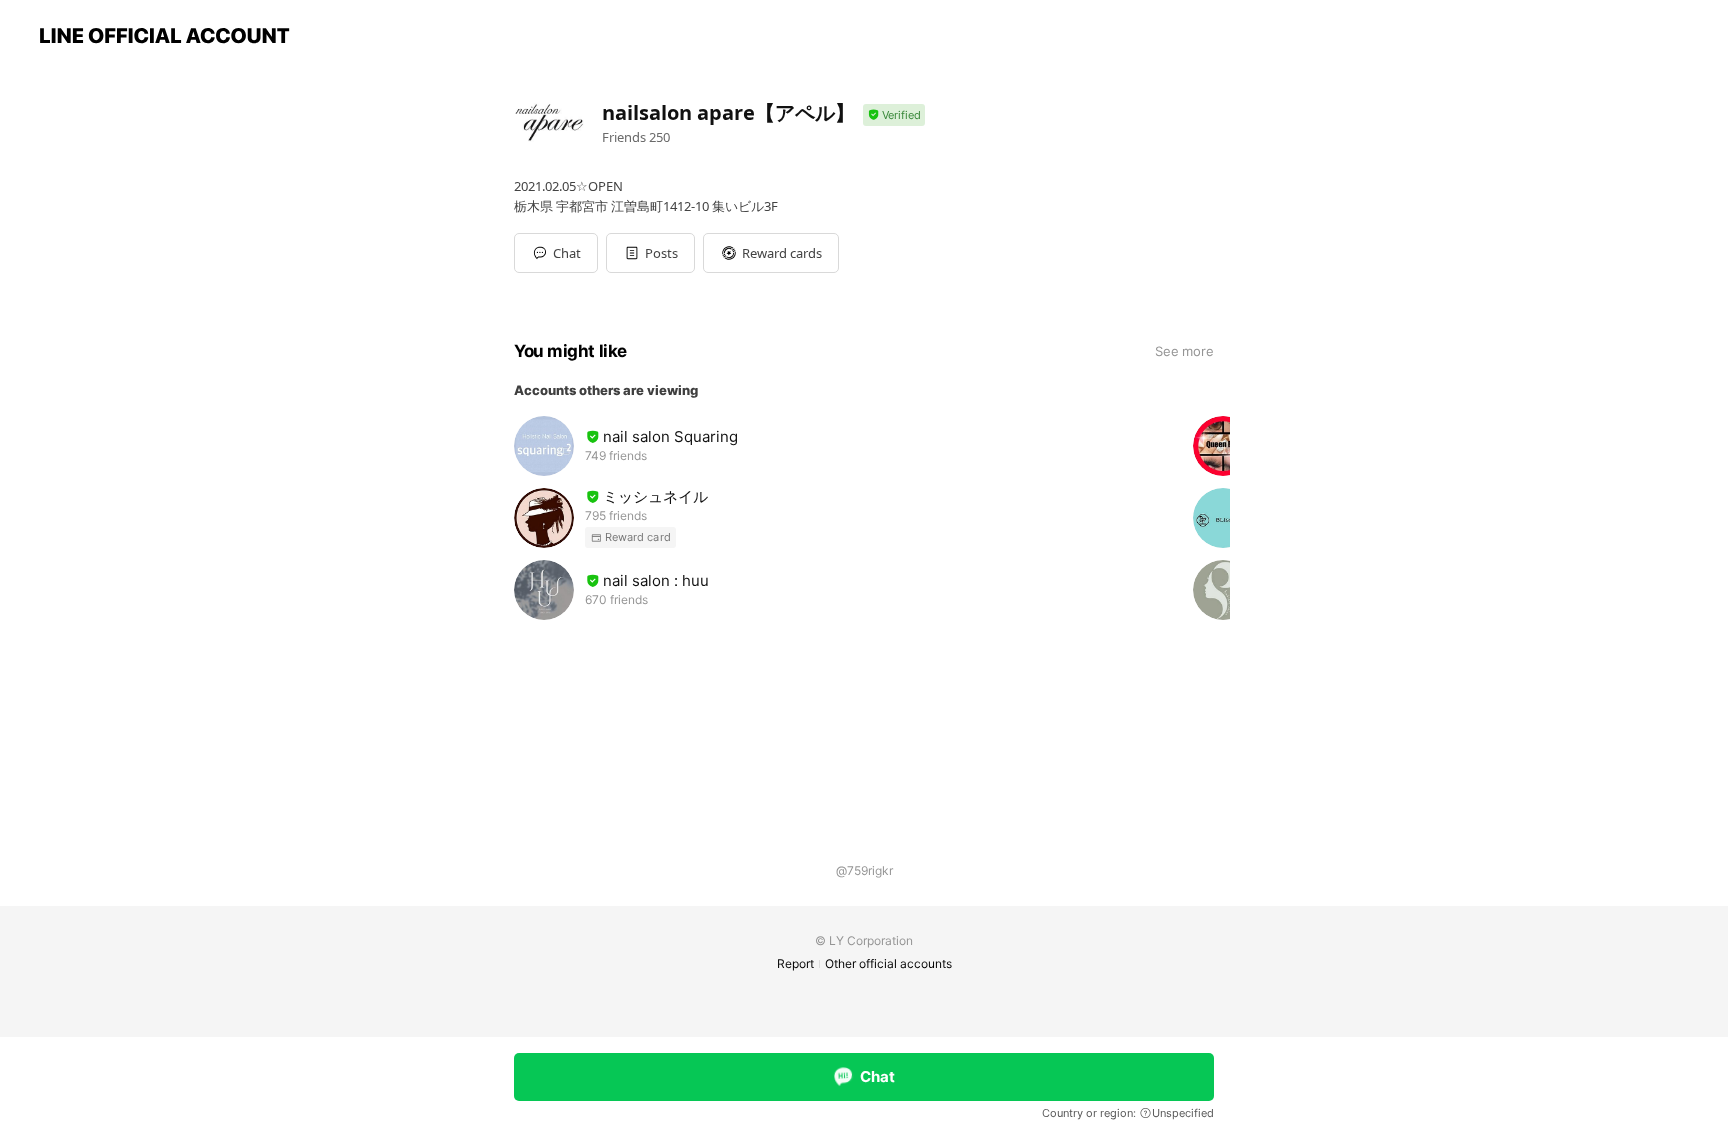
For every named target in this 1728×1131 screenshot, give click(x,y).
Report (795, 963)
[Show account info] (894, 115)
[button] (650, 253)
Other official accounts (888, 963)
